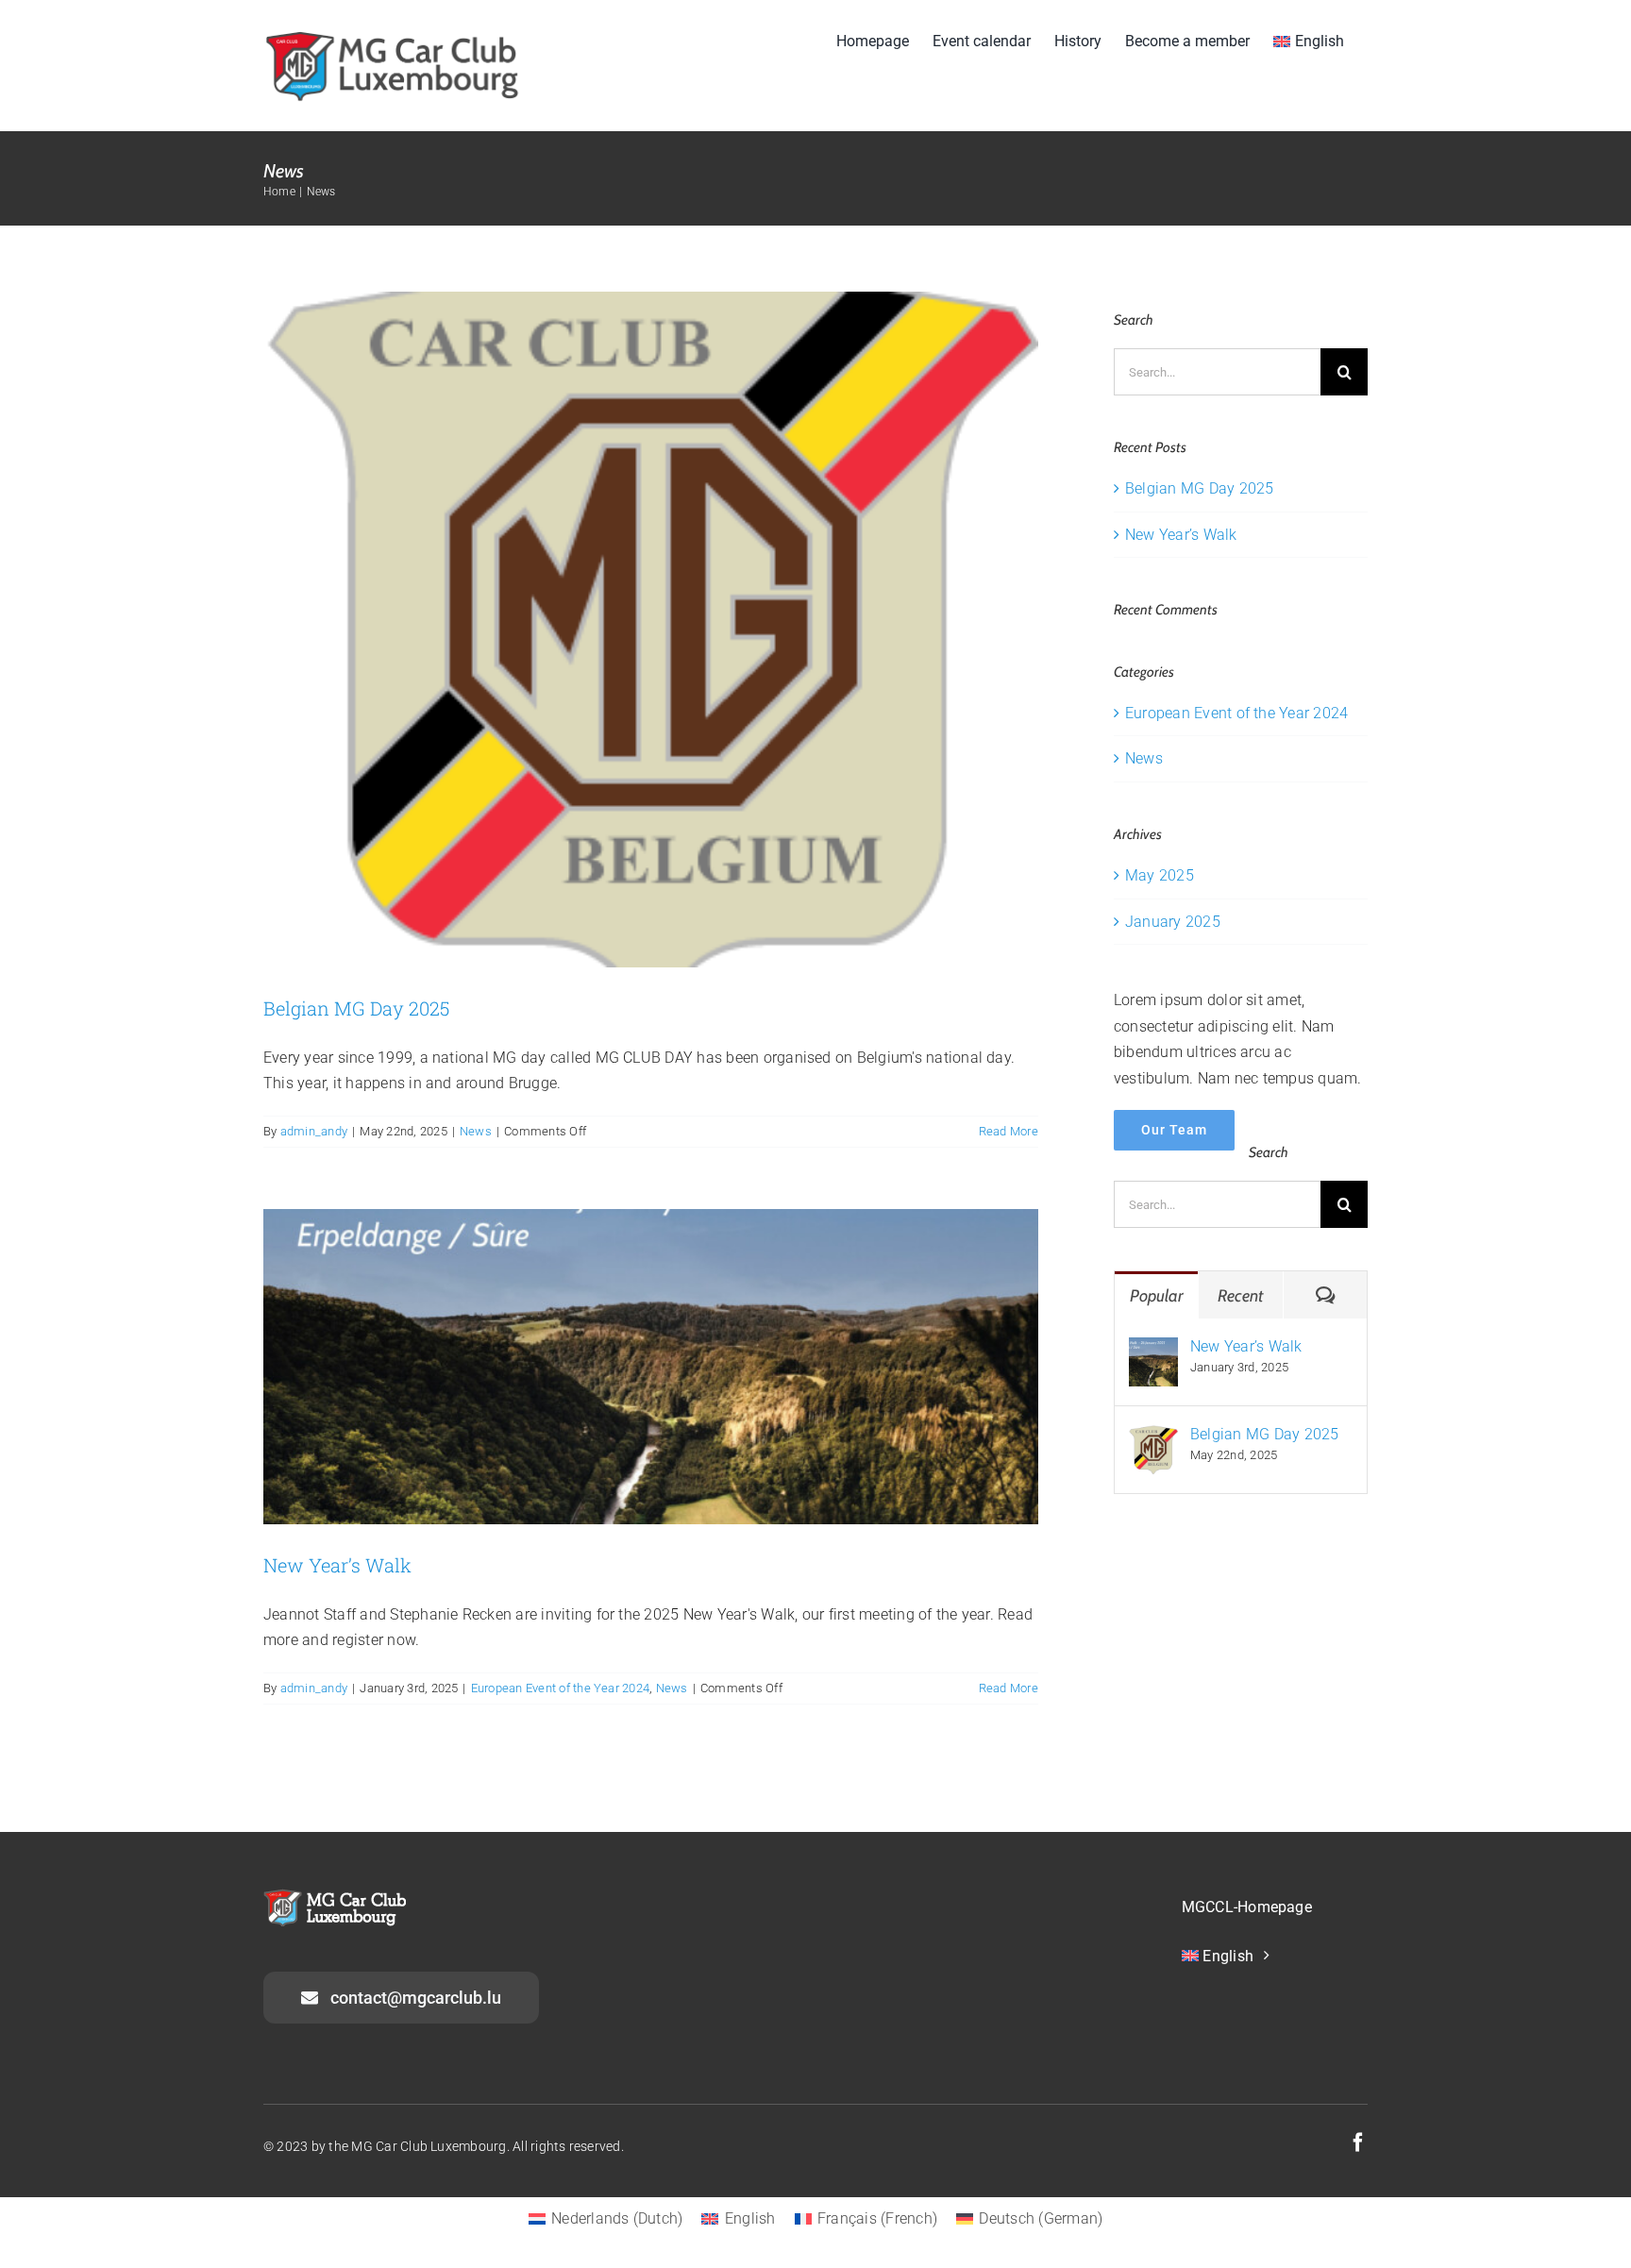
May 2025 (1160, 875)
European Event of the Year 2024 (560, 1688)
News (476, 1131)
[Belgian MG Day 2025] (1153, 1438)
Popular (1157, 1296)
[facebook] (1358, 2142)
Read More (1009, 1131)
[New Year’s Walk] (1153, 1350)
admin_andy (314, 1131)
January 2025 (1173, 922)
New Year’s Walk (337, 1565)
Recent (1240, 1296)
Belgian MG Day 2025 (356, 1008)
